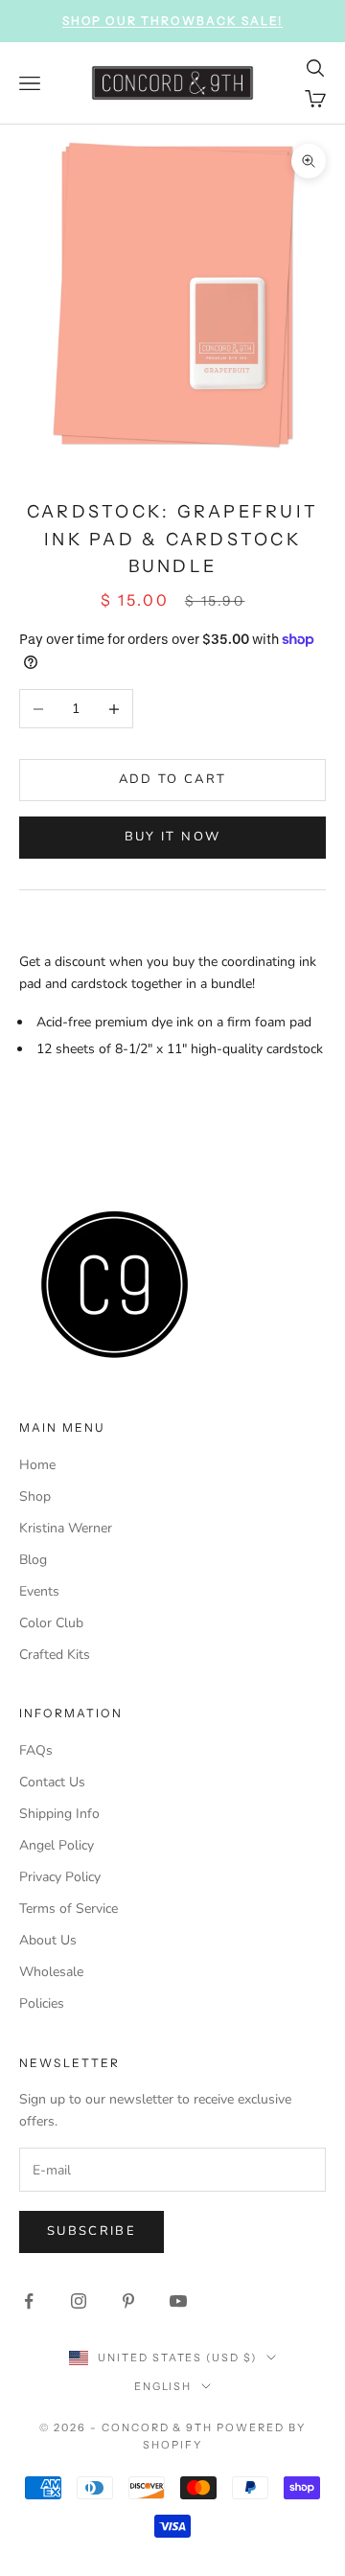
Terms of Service (69, 1909)
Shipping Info (59, 1814)
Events (39, 1591)
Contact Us (52, 1782)
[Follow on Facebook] (29, 2301)
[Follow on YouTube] (178, 2301)
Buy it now (172, 837)
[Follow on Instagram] (79, 2301)
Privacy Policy (60, 1877)
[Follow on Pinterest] (128, 2301)
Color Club (51, 1623)
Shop (35, 1496)
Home (37, 1465)
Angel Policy (57, 1845)
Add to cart (173, 779)
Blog (33, 1560)
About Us (48, 1940)
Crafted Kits (55, 1655)
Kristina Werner (66, 1528)
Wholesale (51, 1972)
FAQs (36, 1750)
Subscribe (92, 2231)
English (163, 2386)
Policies (42, 2003)
